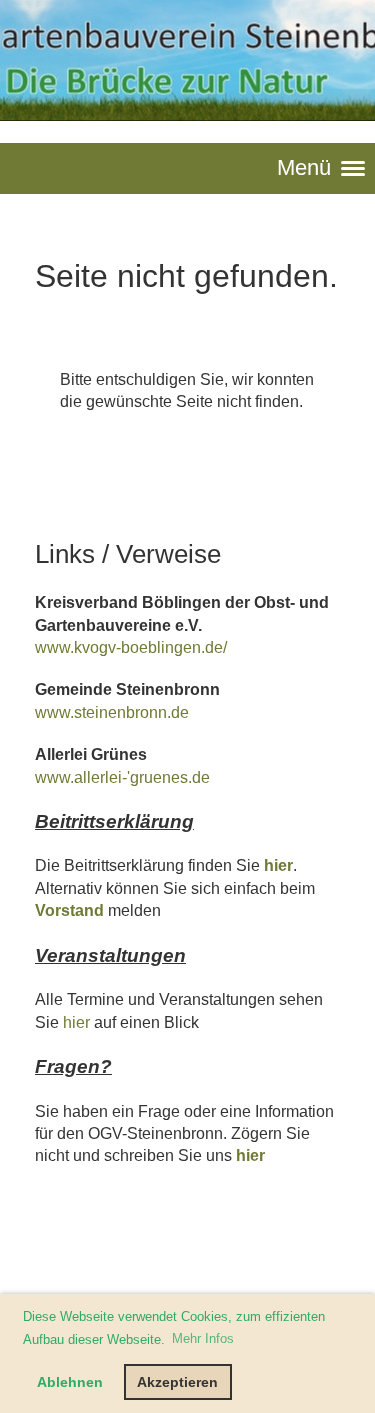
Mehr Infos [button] (203, 1338)
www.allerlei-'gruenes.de (122, 777)
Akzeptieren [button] (177, 1382)
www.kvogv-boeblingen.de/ (131, 647)
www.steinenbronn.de (112, 712)
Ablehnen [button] (70, 1382)
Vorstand (69, 910)
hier (278, 865)
